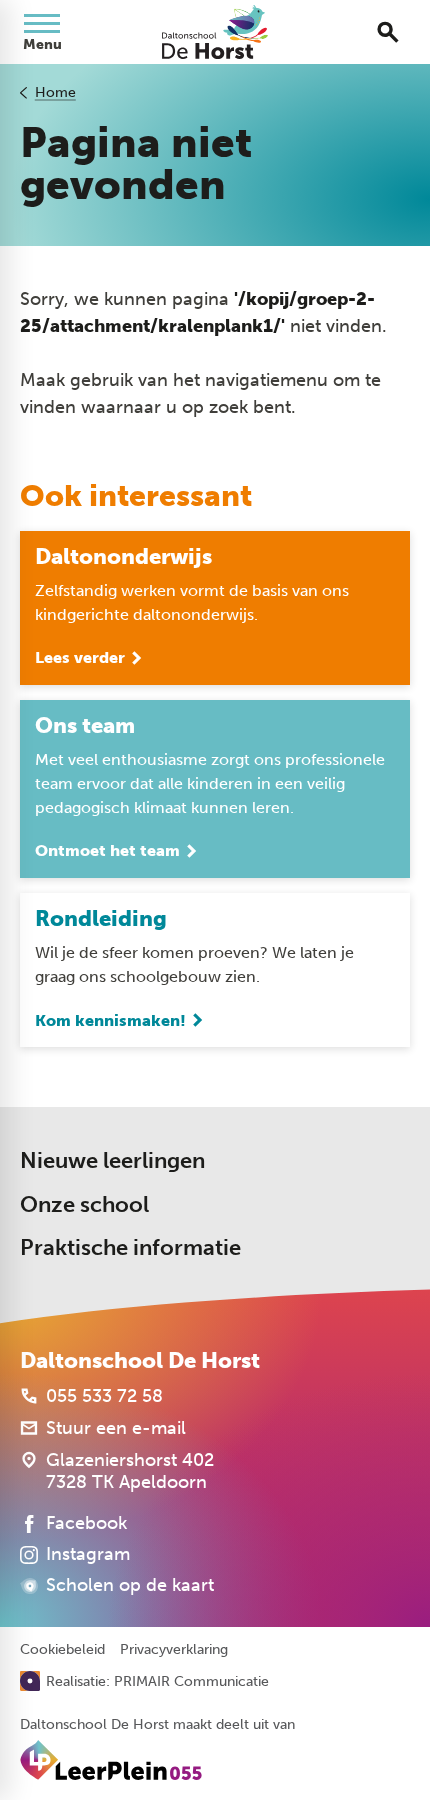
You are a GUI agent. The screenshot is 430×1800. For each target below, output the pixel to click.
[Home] (214, 32)
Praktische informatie (130, 1247)
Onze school (84, 1204)
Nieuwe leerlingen (112, 1160)
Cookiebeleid (62, 1650)
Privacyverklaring (174, 1650)
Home (55, 92)
